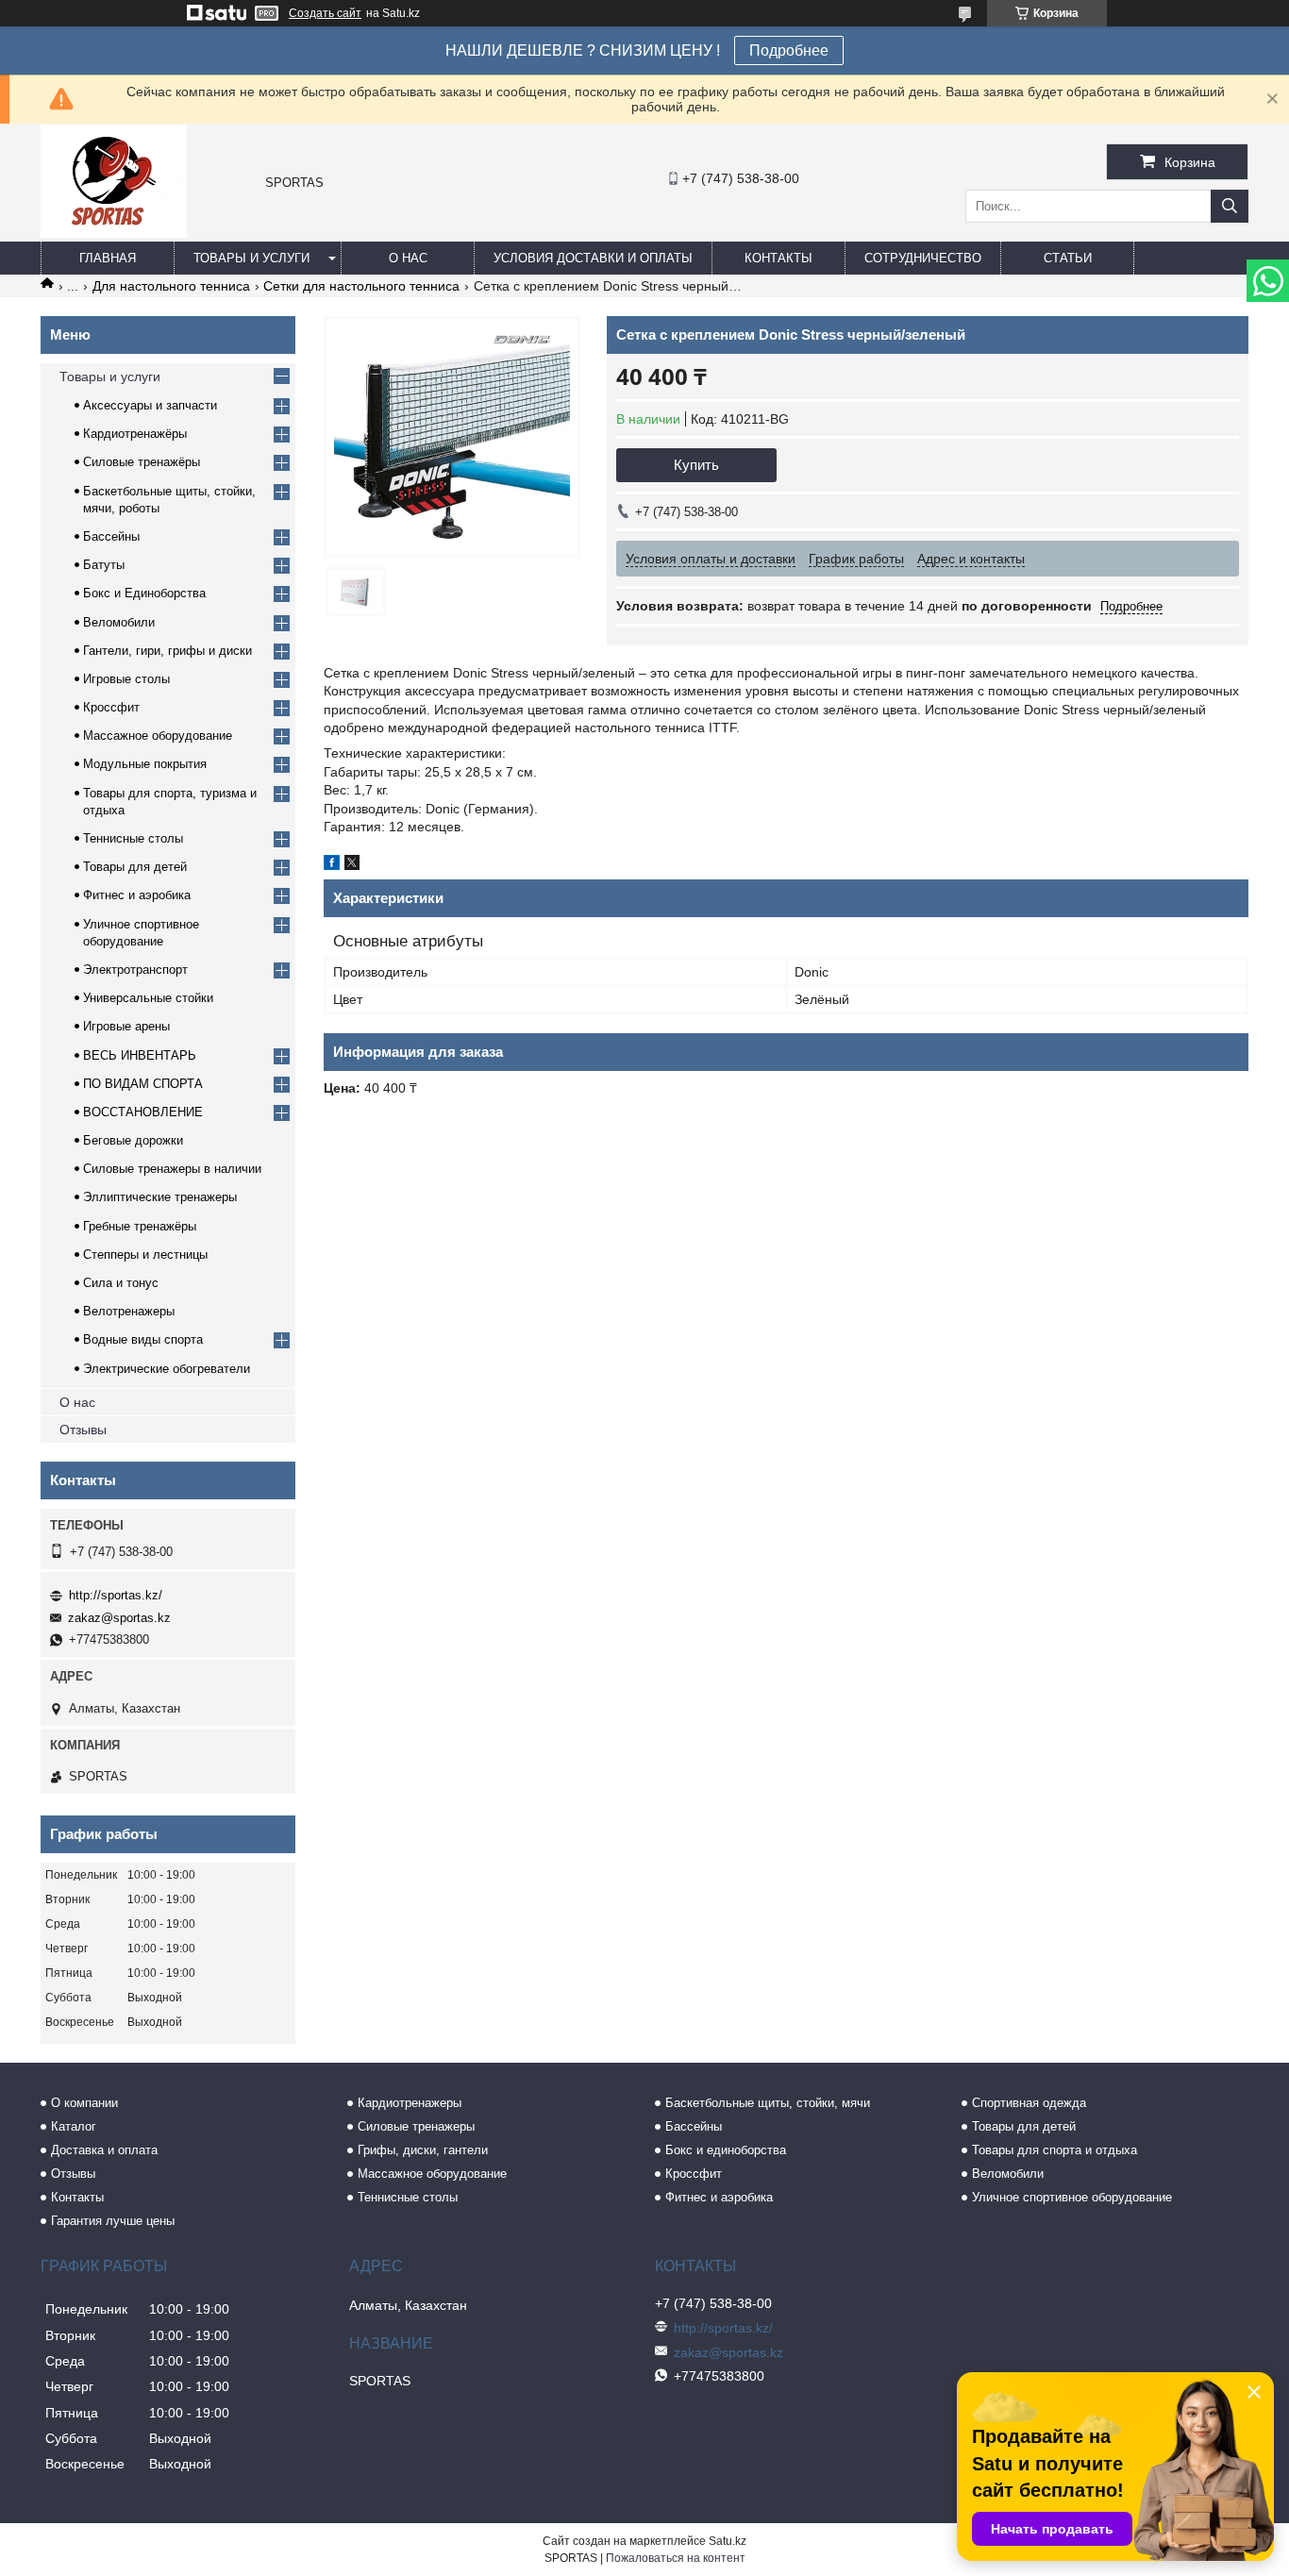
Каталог (74, 2126)
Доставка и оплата (104, 2150)
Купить (696, 465)
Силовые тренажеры (416, 2126)
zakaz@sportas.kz (119, 1618)
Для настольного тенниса (171, 286)
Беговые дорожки (133, 1140)
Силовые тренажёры (142, 462)
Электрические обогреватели (167, 1369)
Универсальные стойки (148, 998)
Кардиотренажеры (410, 2103)
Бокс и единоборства (726, 2150)
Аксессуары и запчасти (150, 405)
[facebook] (332, 865)
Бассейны (111, 536)
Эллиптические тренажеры (160, 1197)
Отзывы (83, 1430)
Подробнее (789, 50)
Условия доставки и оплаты (593, 258)
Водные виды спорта (143, 1339)
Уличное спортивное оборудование (1072, 2197)
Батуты (104, 565)
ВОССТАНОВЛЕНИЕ (143, 1112)
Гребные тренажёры (140, 1226)
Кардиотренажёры (135, 434)
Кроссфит (111, 707)
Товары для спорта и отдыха (1055, 2150)
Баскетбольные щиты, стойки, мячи (768, 2103)
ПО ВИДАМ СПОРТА (143, 1084)
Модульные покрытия (145, 764)
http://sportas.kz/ (116, 1595)
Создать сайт (325, 13)
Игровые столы (126, 679)
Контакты (778, 258)
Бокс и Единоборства (144, 593)
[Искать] (1230, 206)
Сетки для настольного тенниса (361, 286)
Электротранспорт (135, 970)
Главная (108, 258)
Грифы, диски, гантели (423, 2150)
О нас (408, 258)
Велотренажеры (129, 1311)
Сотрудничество (923, 258)
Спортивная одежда (1029, 2103)
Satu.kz (728, 2541)
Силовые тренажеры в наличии (172, 1169)
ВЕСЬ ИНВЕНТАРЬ (140, 1055)
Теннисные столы (133, 838)
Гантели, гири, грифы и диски (167, 651)
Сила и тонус (121, 1283)
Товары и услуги (251, 258)
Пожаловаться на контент (676, 2558)
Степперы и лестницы (145, 1255)
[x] (352, 865)
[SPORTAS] (114, 233)
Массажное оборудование (158, 736)
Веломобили (119, 622)
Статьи (1068, 258)
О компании (84, 2103)
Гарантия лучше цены (113, 2221)
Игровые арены (126, 1026)
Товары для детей (135, 867)
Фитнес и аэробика (137, 895)
